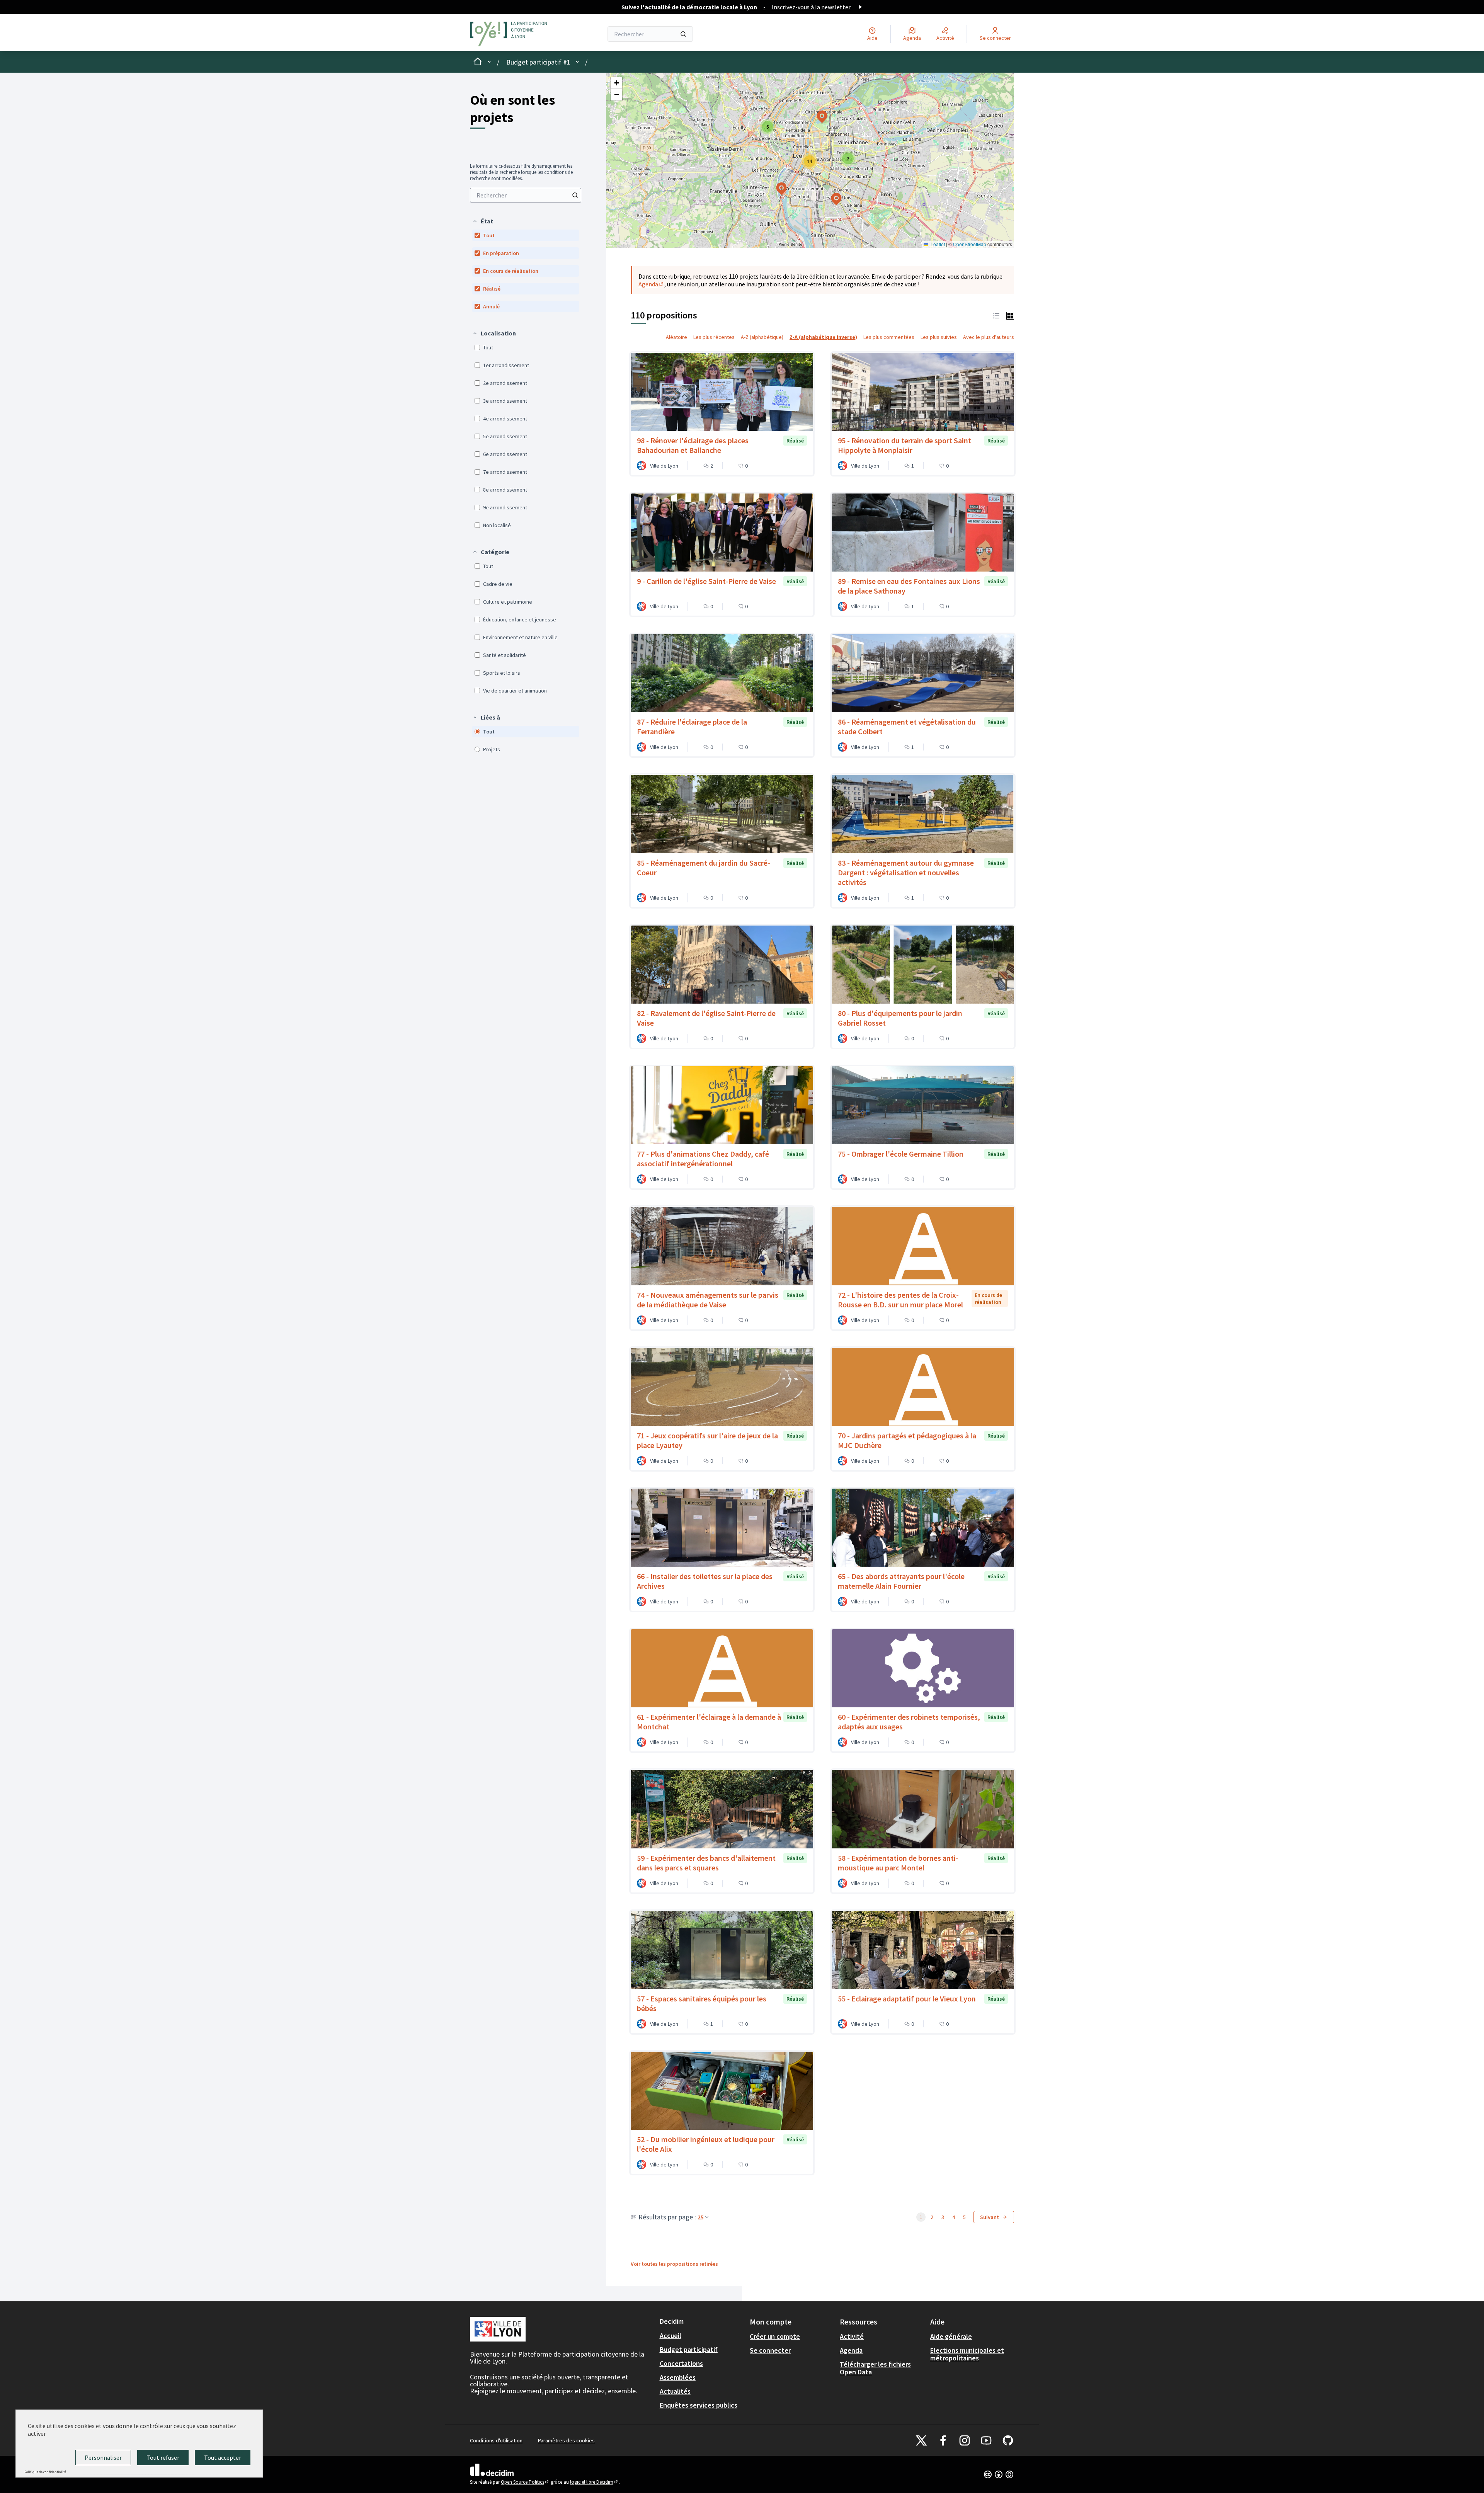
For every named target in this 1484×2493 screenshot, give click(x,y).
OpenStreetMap (970, 244)
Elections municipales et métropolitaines (967, 2354)
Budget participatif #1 (538, 62)
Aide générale (951, 2336)
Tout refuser (163, 2457)
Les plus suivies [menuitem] (939, 337)
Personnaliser (103, 2457)
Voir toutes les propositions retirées (674, 2264)
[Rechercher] (683, 34)
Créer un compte (775, 2336)
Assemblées (678, 2377)
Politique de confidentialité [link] (45, 2472)
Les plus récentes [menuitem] (714, 337)
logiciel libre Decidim (594, 2482)
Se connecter (770, 2350)
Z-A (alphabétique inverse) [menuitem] (823, 337)
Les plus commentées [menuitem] (889, 337)
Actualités (675, 2391)
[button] (483, 221)
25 (701, 2217)
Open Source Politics (525, 2482)
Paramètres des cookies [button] (566, 2440)
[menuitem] (526, 195)
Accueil (671, 2336)
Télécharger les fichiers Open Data (875, 2368)
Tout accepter (223, 2457)
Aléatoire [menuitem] (676, 337)
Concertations (681, 2363)
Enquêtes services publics (699, 2405)
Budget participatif (689, 2349)
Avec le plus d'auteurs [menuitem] (989, 337)
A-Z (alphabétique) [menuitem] (762, 337)
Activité (852, 2336)
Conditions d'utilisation (496, 2440)
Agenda (651, 284)
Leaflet (937, 244)
